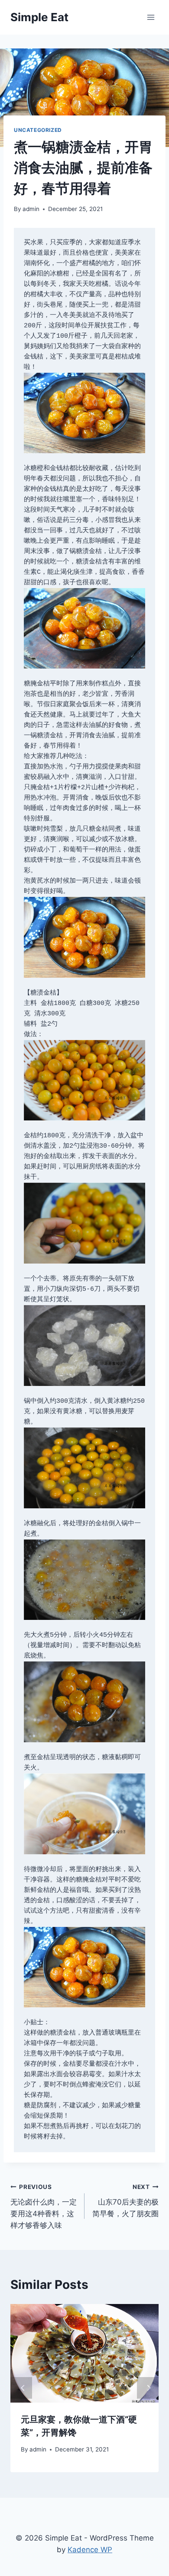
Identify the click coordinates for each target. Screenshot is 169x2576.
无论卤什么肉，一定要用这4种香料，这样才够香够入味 (44, 2206)
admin (31, 209)
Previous (21, 2388)
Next (148, 2388)
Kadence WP (90, 2550)
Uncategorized (38, 130)
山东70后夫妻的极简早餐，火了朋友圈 (125, 2201)
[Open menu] (151, 17)
